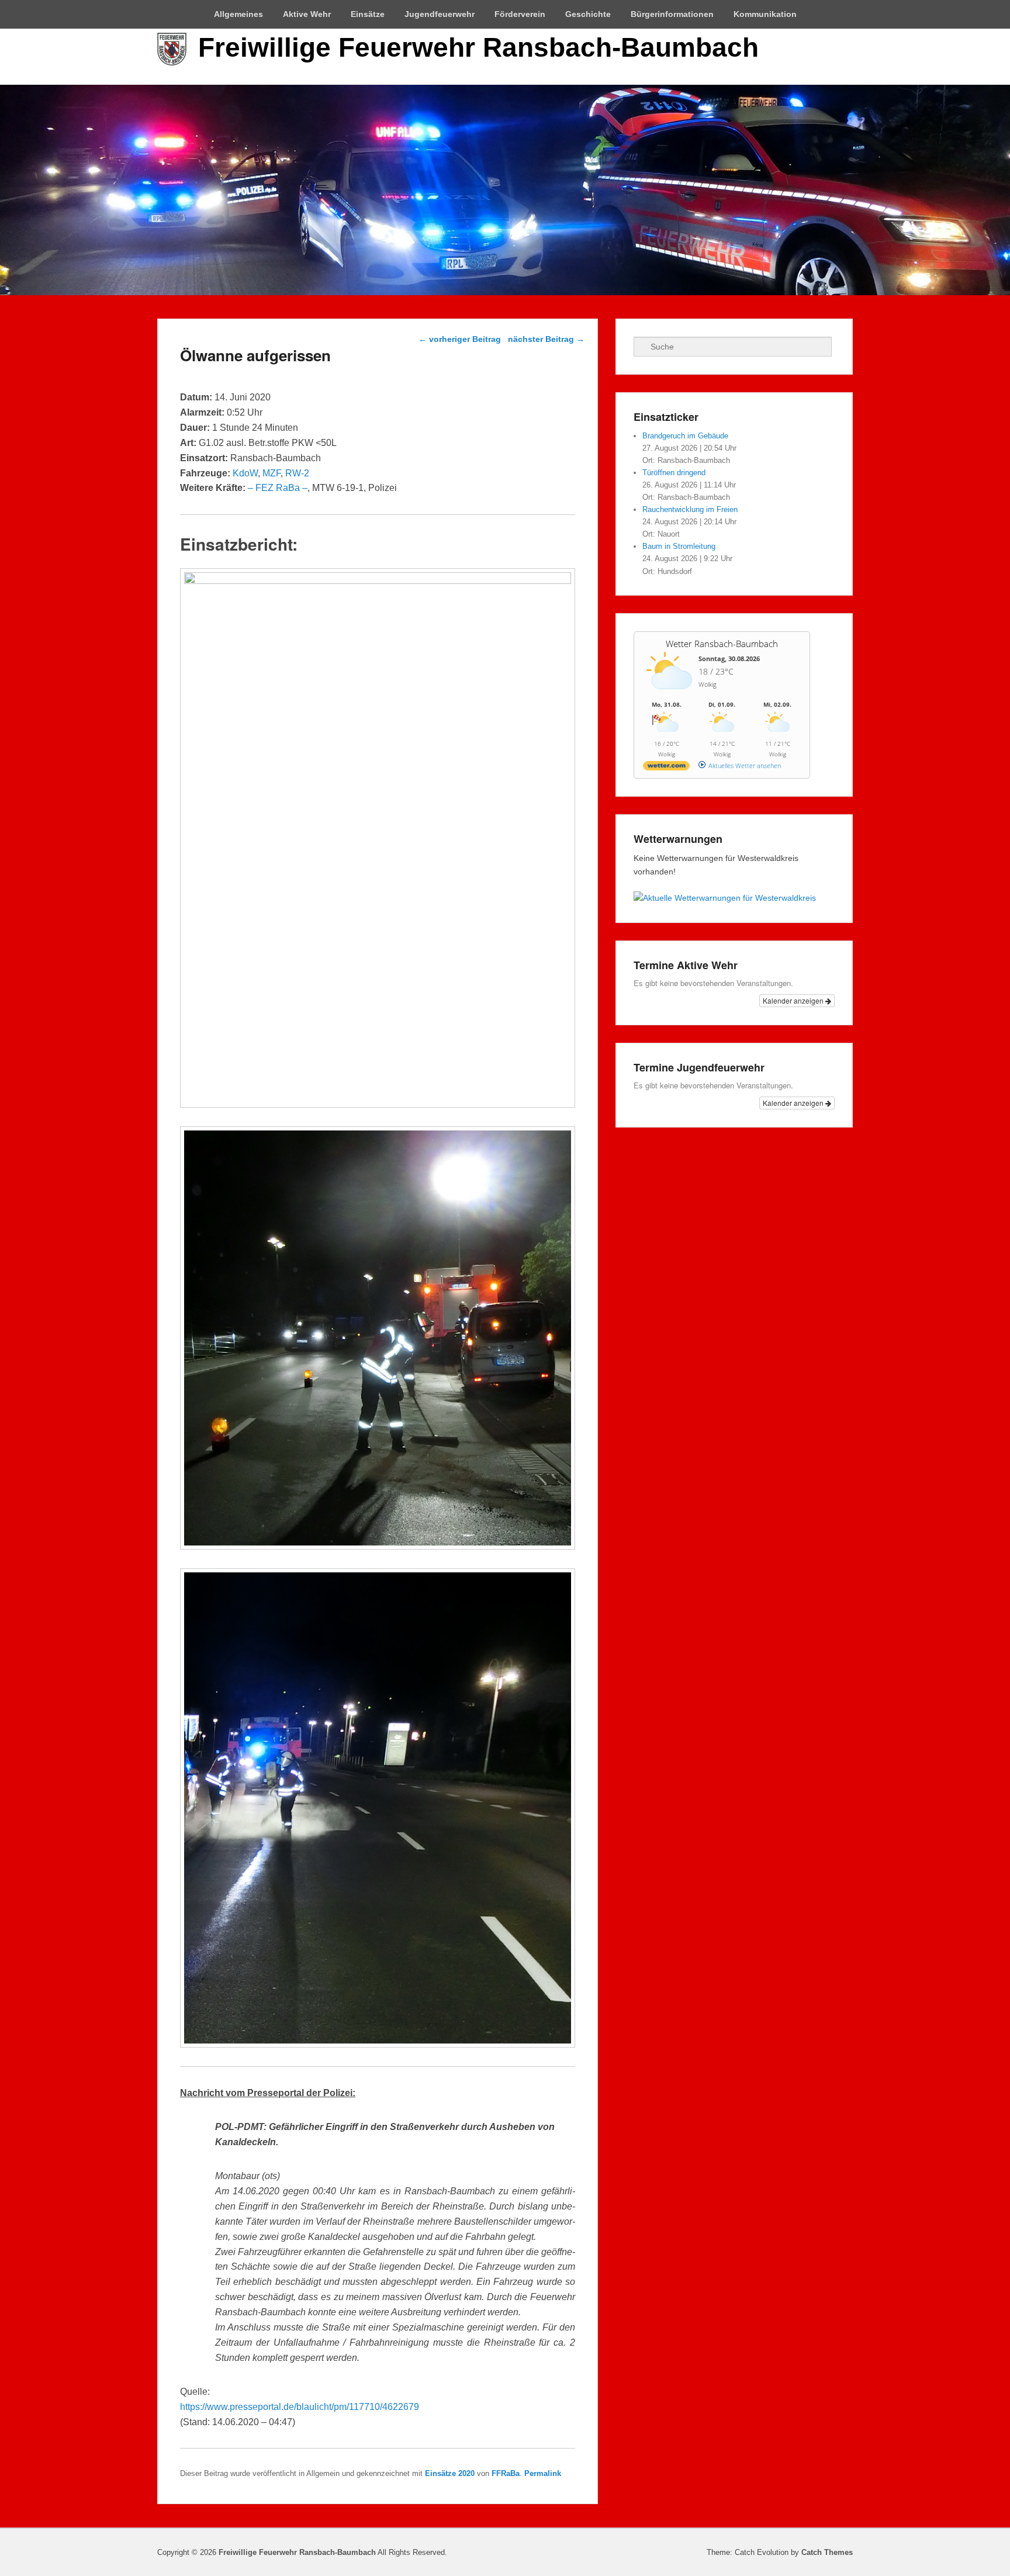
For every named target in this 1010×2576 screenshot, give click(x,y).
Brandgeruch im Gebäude (685, 436)
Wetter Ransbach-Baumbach (722, 644)
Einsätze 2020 (450, 2473)
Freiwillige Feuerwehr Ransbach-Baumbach (478, 47)
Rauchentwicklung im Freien (690, 509)
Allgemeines (238, 14)
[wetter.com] (666, 768)
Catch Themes (827, 2552)
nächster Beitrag (546, 339)
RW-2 (297, 473)
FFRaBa (506, 2473)
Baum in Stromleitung (679, 546)
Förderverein (520, 14)
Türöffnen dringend (674, 473)
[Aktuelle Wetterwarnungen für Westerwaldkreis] (725, 898)
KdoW (245, 473)
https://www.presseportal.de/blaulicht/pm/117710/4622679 (300, 2407)
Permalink (543, 2473)
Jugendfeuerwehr (440, 14)
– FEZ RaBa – (278, 488)
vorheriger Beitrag (460, 339)
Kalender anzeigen (794, 1000)
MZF (271, 473)
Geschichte (588, 14)
